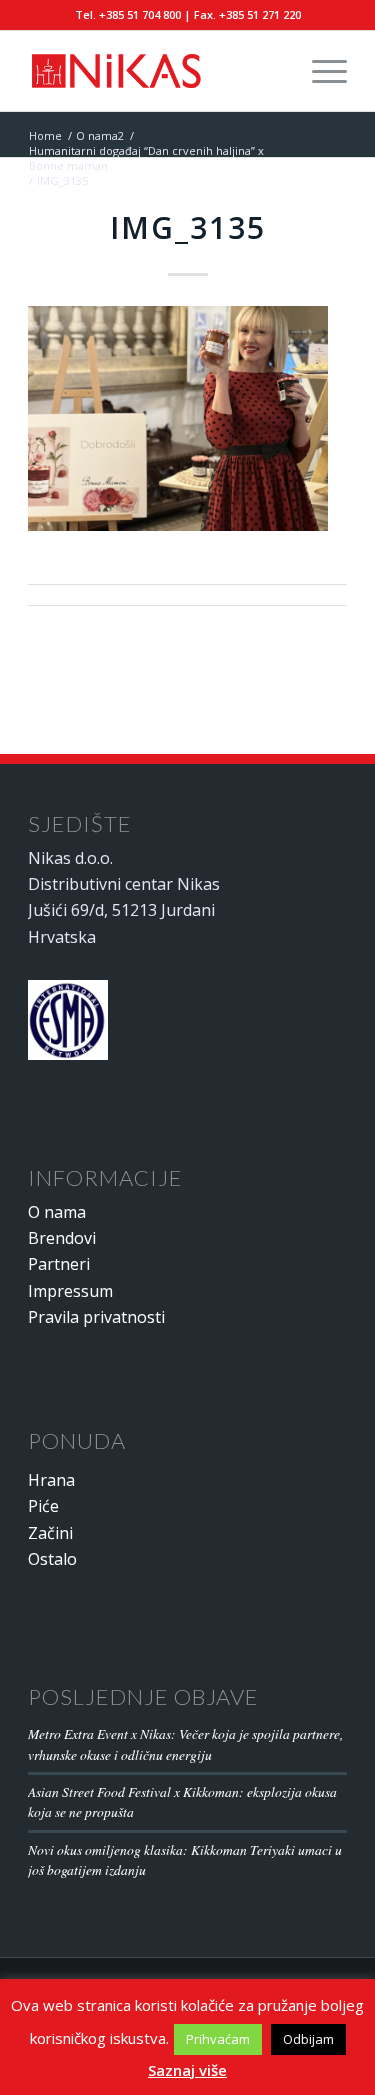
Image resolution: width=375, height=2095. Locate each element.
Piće (43, 1506)
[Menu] (319, 71)
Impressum (70, 1291)
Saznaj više (187, 2070)
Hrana (51, 1480)
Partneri (59, 1264)
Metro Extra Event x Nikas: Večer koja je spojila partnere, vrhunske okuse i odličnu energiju (185, 1743)
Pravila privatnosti (96, 1317)
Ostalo (52, 1559)
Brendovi (62, 1238)
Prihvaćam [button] (218, 2039)
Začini (50, 1533)
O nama (57, 1212)
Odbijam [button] (308, 2039)
